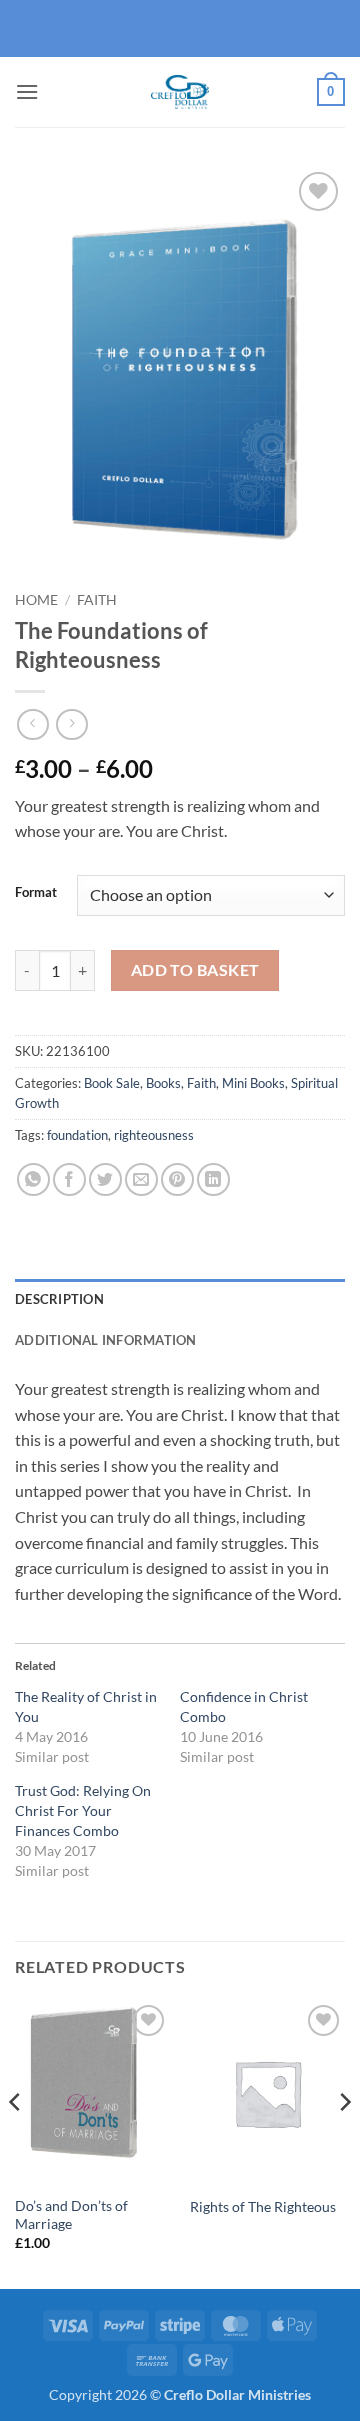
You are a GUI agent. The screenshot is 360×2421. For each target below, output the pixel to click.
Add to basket (195, 970)
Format (36, 893)
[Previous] (16, 2143)
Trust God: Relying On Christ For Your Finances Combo (83, 1810)
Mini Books (253, 1083)
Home (36, 600)
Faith (97, 600)
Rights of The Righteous (263, 2207)
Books (163, 1083)
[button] (27, 91)
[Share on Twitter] (105, 1179)
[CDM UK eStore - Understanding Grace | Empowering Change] (180, 92)
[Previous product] (71, 724)
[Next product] (32, 724)
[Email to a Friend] (141, 1179)
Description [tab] (59, 1299)
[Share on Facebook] (69, 1179)
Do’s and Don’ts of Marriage (71, 2215)
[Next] (344, 2143)
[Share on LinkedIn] (213, 1179)
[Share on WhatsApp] (33, 1179)
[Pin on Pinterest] (177, 1179)
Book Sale (112, 1083)
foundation (77, 1135)
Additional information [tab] (106, 1340)
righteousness (154, 1135)
